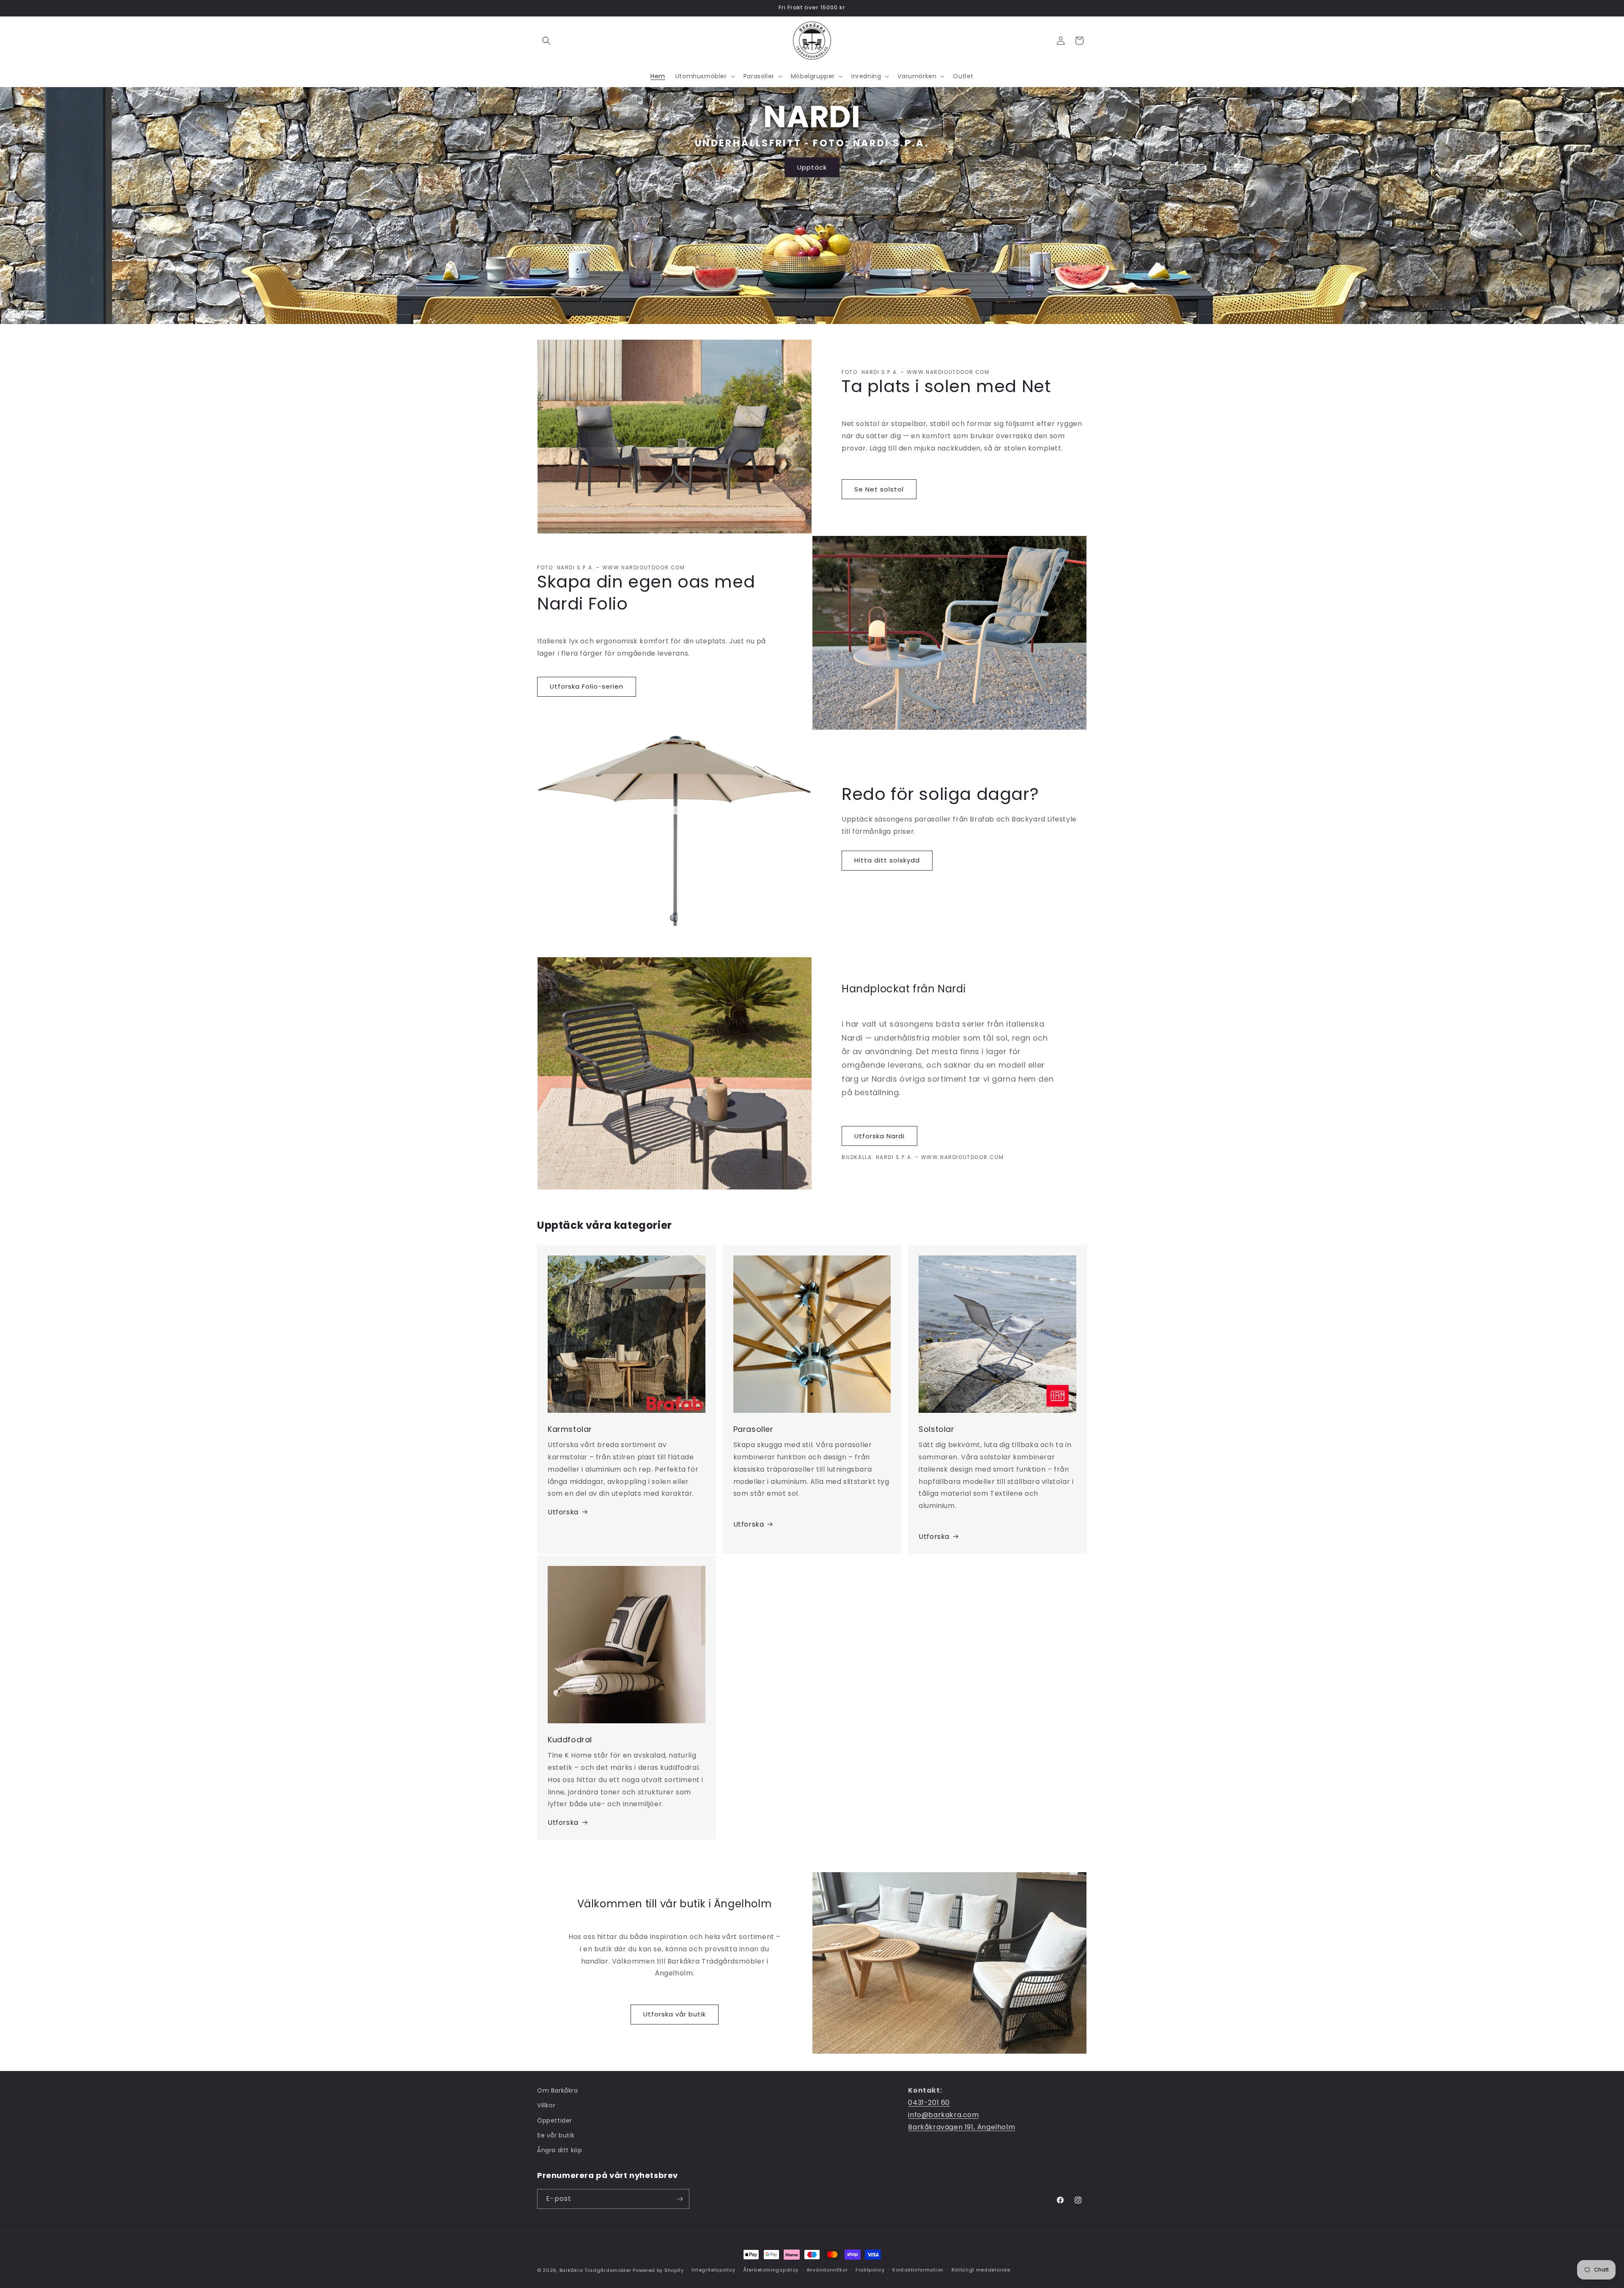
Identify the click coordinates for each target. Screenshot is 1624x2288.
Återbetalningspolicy (771, 2270)
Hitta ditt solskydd (887, 860)
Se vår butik (556, 2135)
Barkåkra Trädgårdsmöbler (595, 2270)
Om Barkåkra (558, 2090)
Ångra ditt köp (560, 2150)
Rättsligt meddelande (981, 2270)
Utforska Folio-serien (587, 686)
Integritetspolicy (713, 2270)
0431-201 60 (929, 2103)
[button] (546, 41)
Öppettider (555, 2120)
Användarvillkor (827, 2270)
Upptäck (812, 167)
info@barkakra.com (943, 2115)
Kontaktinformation (918, 2270)
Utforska (563, 1512)
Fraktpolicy (870, 2270)
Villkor (546, 2105)
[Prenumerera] (680, 2199)
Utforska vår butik (675, 2014)
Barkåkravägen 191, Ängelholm (962, 2127)
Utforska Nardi (879, 1136)
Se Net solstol (879, 489)
